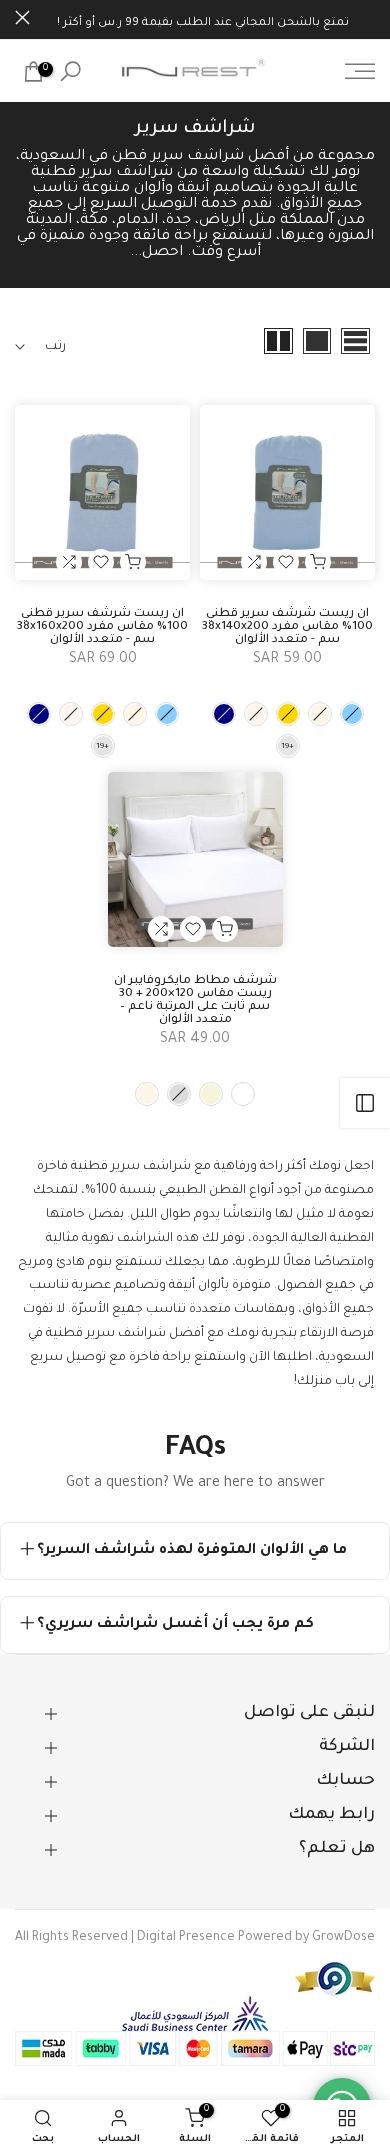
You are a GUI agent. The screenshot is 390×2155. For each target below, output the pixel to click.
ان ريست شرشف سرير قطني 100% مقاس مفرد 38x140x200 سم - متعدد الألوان (287, 627)
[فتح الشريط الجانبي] (365, 1103)
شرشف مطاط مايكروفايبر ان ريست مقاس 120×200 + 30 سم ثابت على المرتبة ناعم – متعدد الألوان (195, 1001)
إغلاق (22, 17)
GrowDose (343, 1938)
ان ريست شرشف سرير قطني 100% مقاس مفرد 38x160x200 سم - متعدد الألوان (102, 627)
